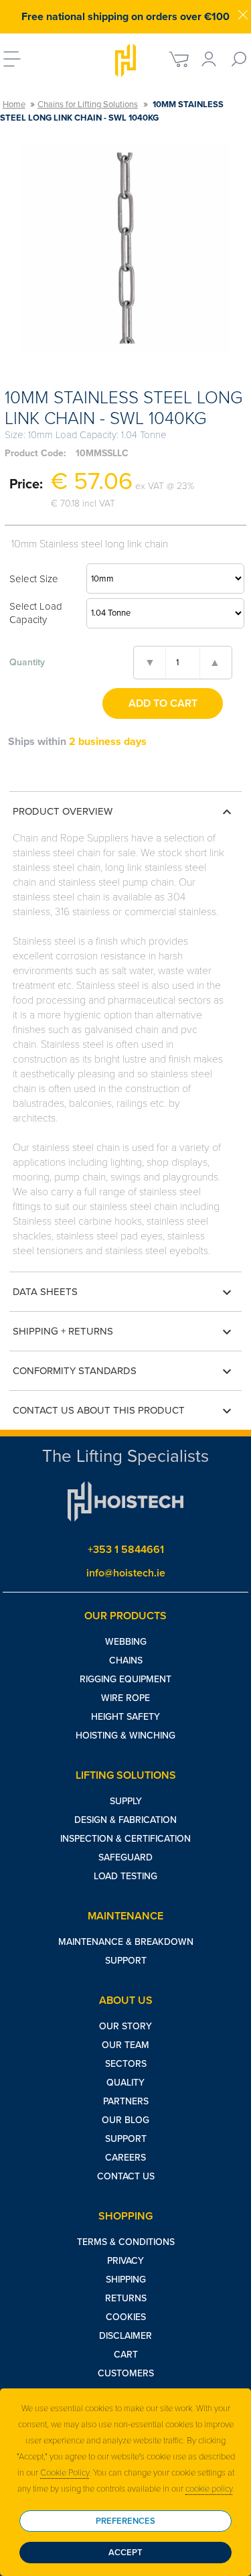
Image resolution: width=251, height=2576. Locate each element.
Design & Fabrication (125, 1820)
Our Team (125, 2045)
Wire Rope (125, 1698)
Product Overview (124, 812)
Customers (126, 2373)
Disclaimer (125, 2336)
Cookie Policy (65, 2473)
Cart (126, 2355)
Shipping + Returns (124, 1332)
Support (126, 1961)
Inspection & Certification (125, 1839)
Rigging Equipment (125, 1679)
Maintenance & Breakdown (126, 1942)
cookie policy (209, 2489)
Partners (126, 2101)
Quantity (27, 662)
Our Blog (125, 2120)
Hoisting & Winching (125, 1736)
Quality (125, 2083)
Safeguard (125, 1857)
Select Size (34, 579)
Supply (126, 1801)
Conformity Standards (124, 1371)
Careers (125, 2158)
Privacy (125, 2261)
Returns (126, 2298)
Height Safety (125, 1717)
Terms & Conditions (126, 2242)
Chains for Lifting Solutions (88, 105)
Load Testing (125, 1876)
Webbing (126, 1642)
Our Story (125, 2026)
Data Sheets (124, 1292)
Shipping (126, 2280)
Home (14, 105)
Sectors (126, 2064)
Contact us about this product (124, 1411)
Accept (125, 2553)
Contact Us (126, 2176)
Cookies (126, 2317)
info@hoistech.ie (126, 1573)
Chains (126, 1660)
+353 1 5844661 (126, 1550)
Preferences (125, 2521)
